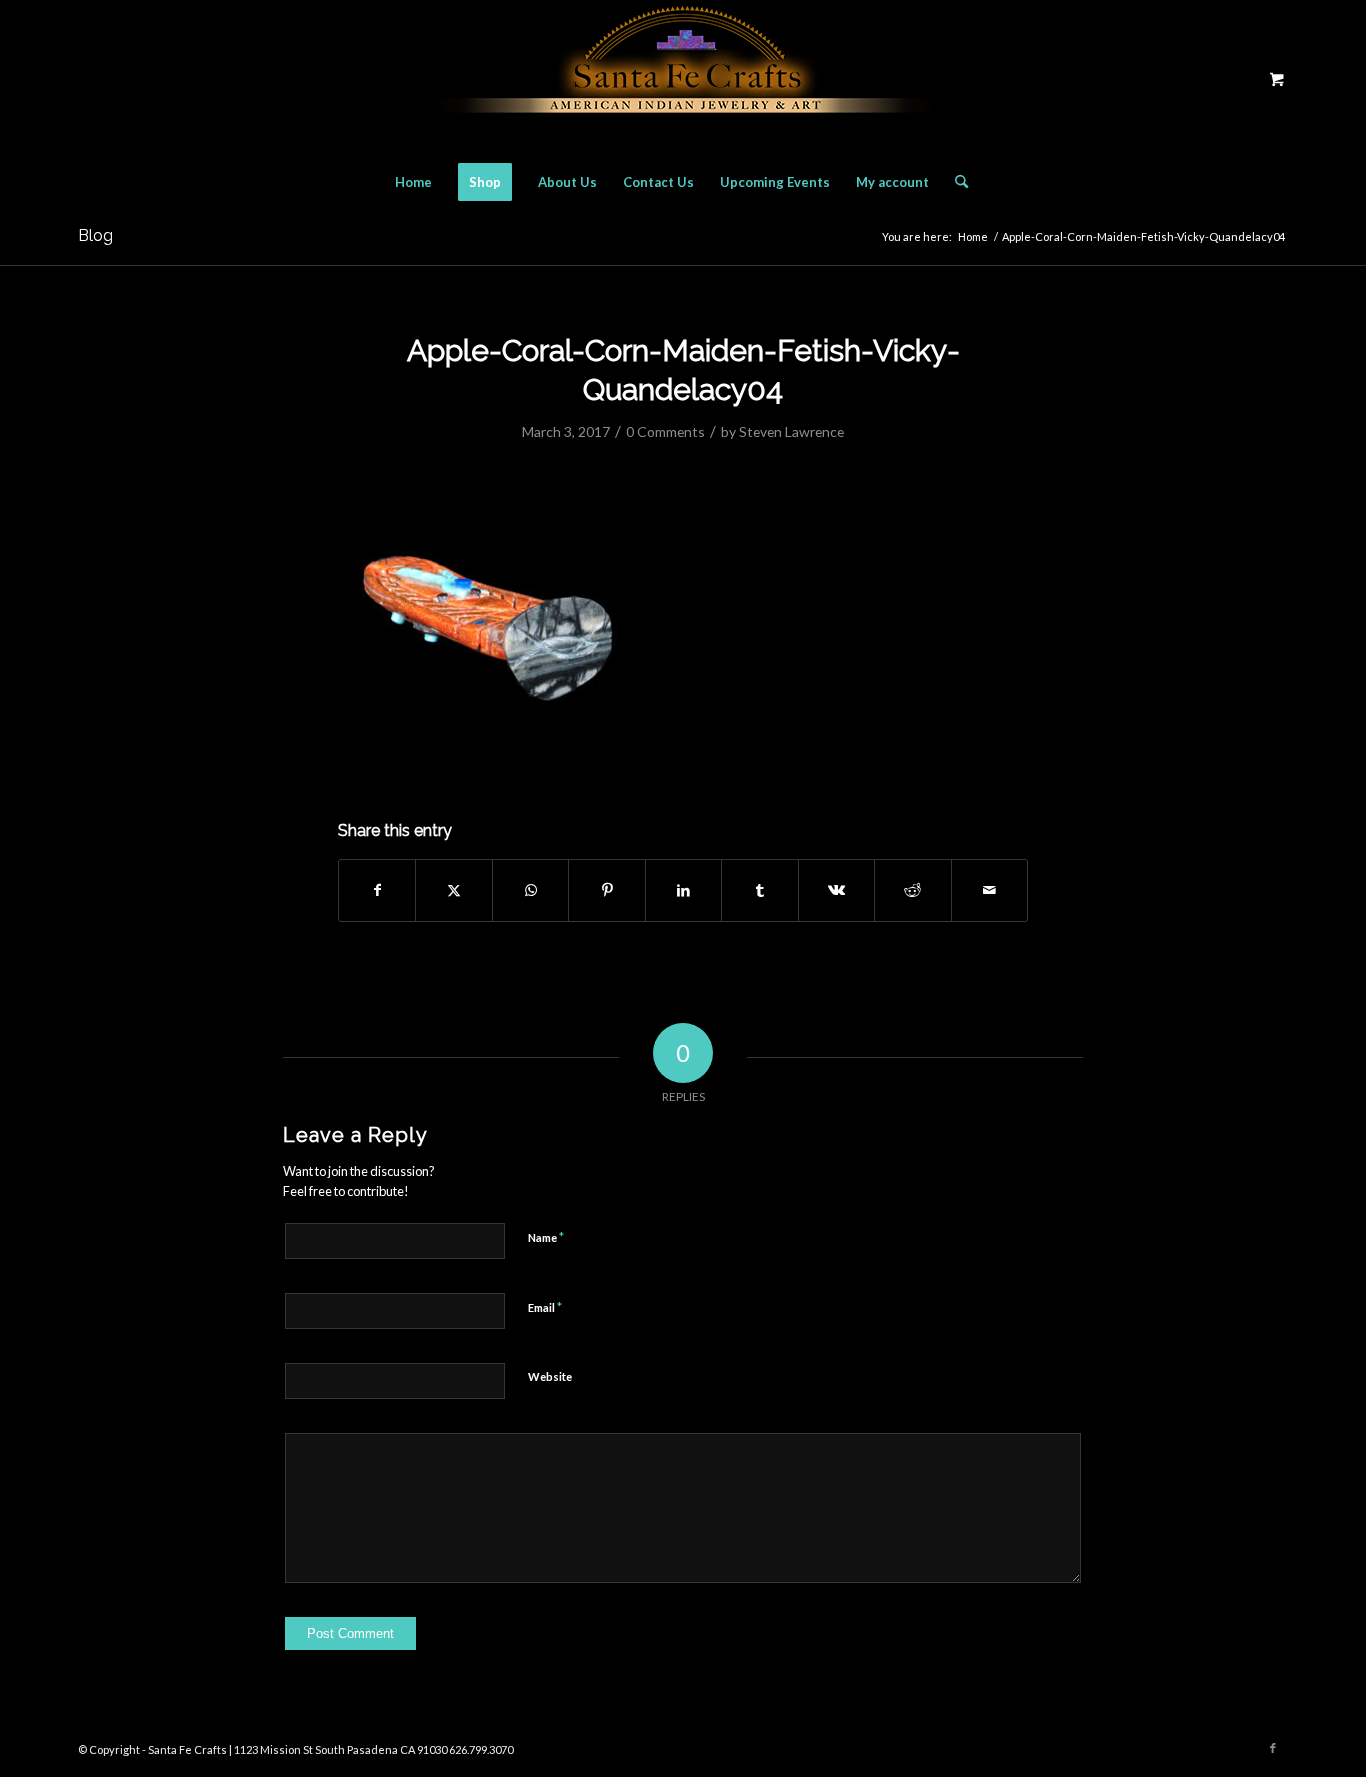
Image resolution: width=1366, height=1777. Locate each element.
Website (550, 1376)
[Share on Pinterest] (606, 890)
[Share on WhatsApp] (530, 890)
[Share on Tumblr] (759, 890)
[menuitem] (413, 182)
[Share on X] (453, 890)
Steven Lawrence (791, 431)
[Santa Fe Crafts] (683, 78)
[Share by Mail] (990, 890)
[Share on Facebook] (377, 890)
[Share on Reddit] (912, 890)
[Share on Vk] (836, 890)
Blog (95, 235)
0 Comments (665, 431)
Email (545, 1307)
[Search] (955, 182)
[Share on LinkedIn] (683, 890)
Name (546, 1237)
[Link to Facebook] (1273, 1748)
